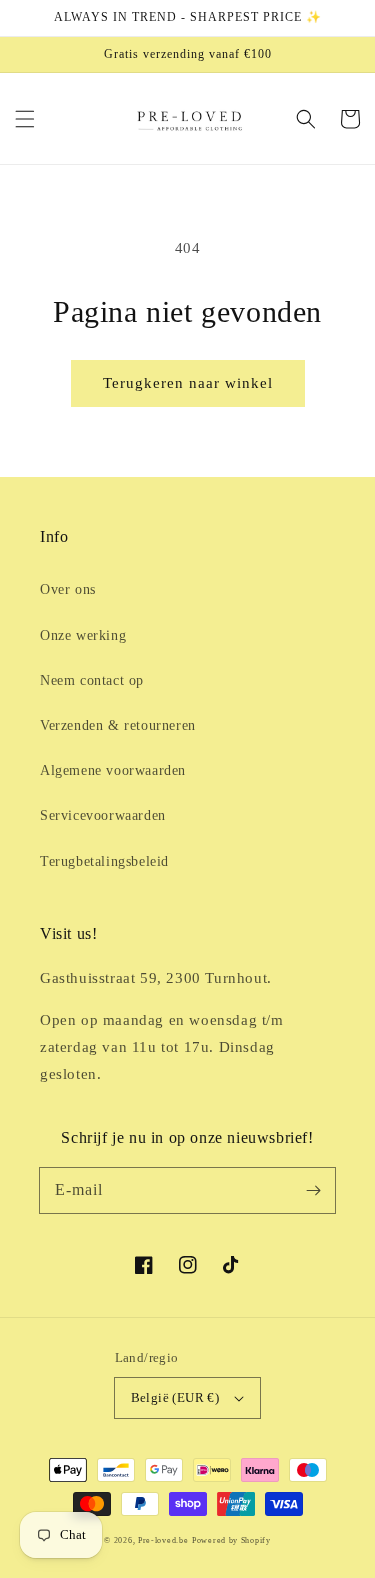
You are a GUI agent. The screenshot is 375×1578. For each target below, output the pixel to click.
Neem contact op (92, 680)
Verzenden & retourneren (118, 725)
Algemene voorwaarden (113, 770)
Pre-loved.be (163, 1540)
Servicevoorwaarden (103, 815)
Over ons (68, 589)
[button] (25, 119)
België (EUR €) (175, 1397)
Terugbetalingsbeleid (104, 861)
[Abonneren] (313, 1190)
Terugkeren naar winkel (188, 383)
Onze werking (83, 635)
